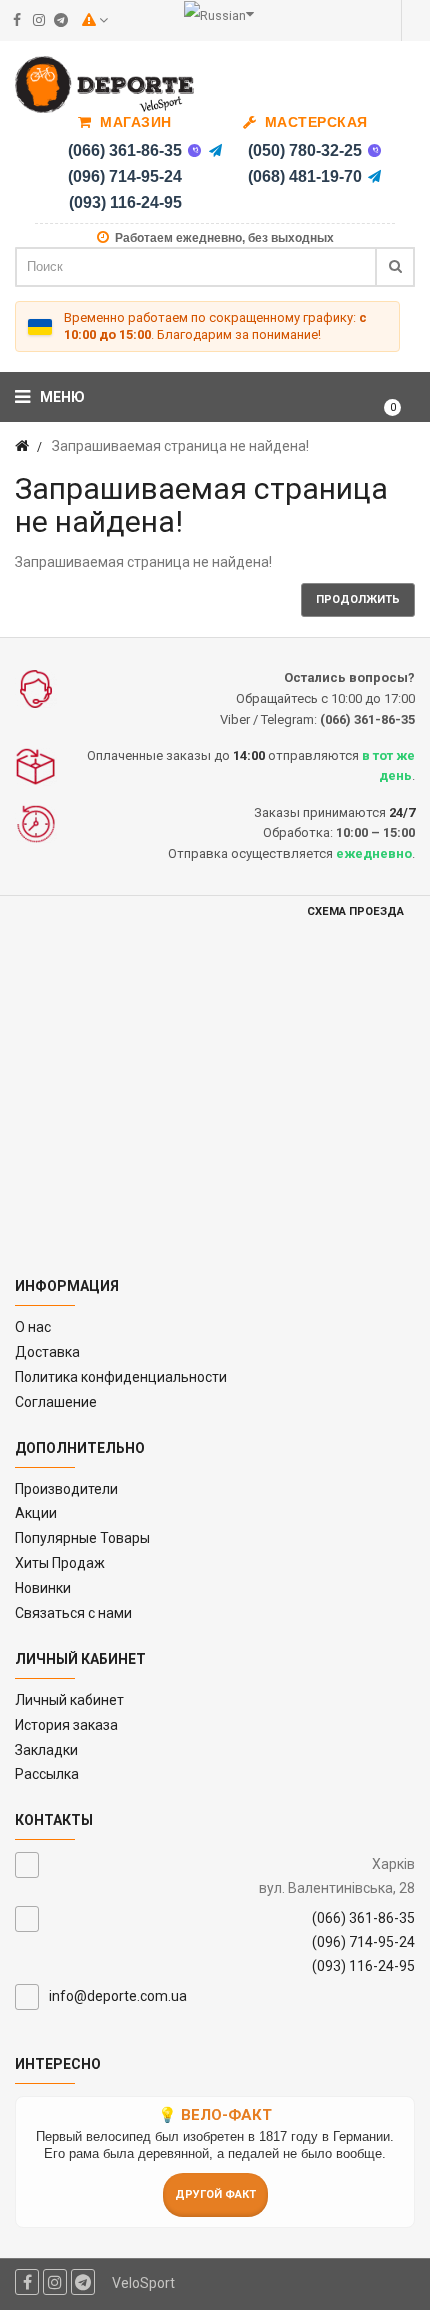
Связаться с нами (73, 1613)
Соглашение (56, 1402)
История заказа (66, 1725)
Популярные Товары (82, 1538)
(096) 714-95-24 (125, 176)
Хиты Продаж (60, 1563)
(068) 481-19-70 (305, 176)
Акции (36, 1513)
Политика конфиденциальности (121, 1377)
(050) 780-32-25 (305, 150)
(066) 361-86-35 (125, 150)
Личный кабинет (69, 1700)
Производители (66, 1489)
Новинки (43, 1588)
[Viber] (195, 151)
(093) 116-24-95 (125, 202)
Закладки (46, 1750)
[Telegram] (216, 151)
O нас (33, 1327)
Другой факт (215, 2194)
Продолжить (358, 599)
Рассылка (47, 1774)
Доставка (47, 1352)
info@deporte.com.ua (118, 1996)
